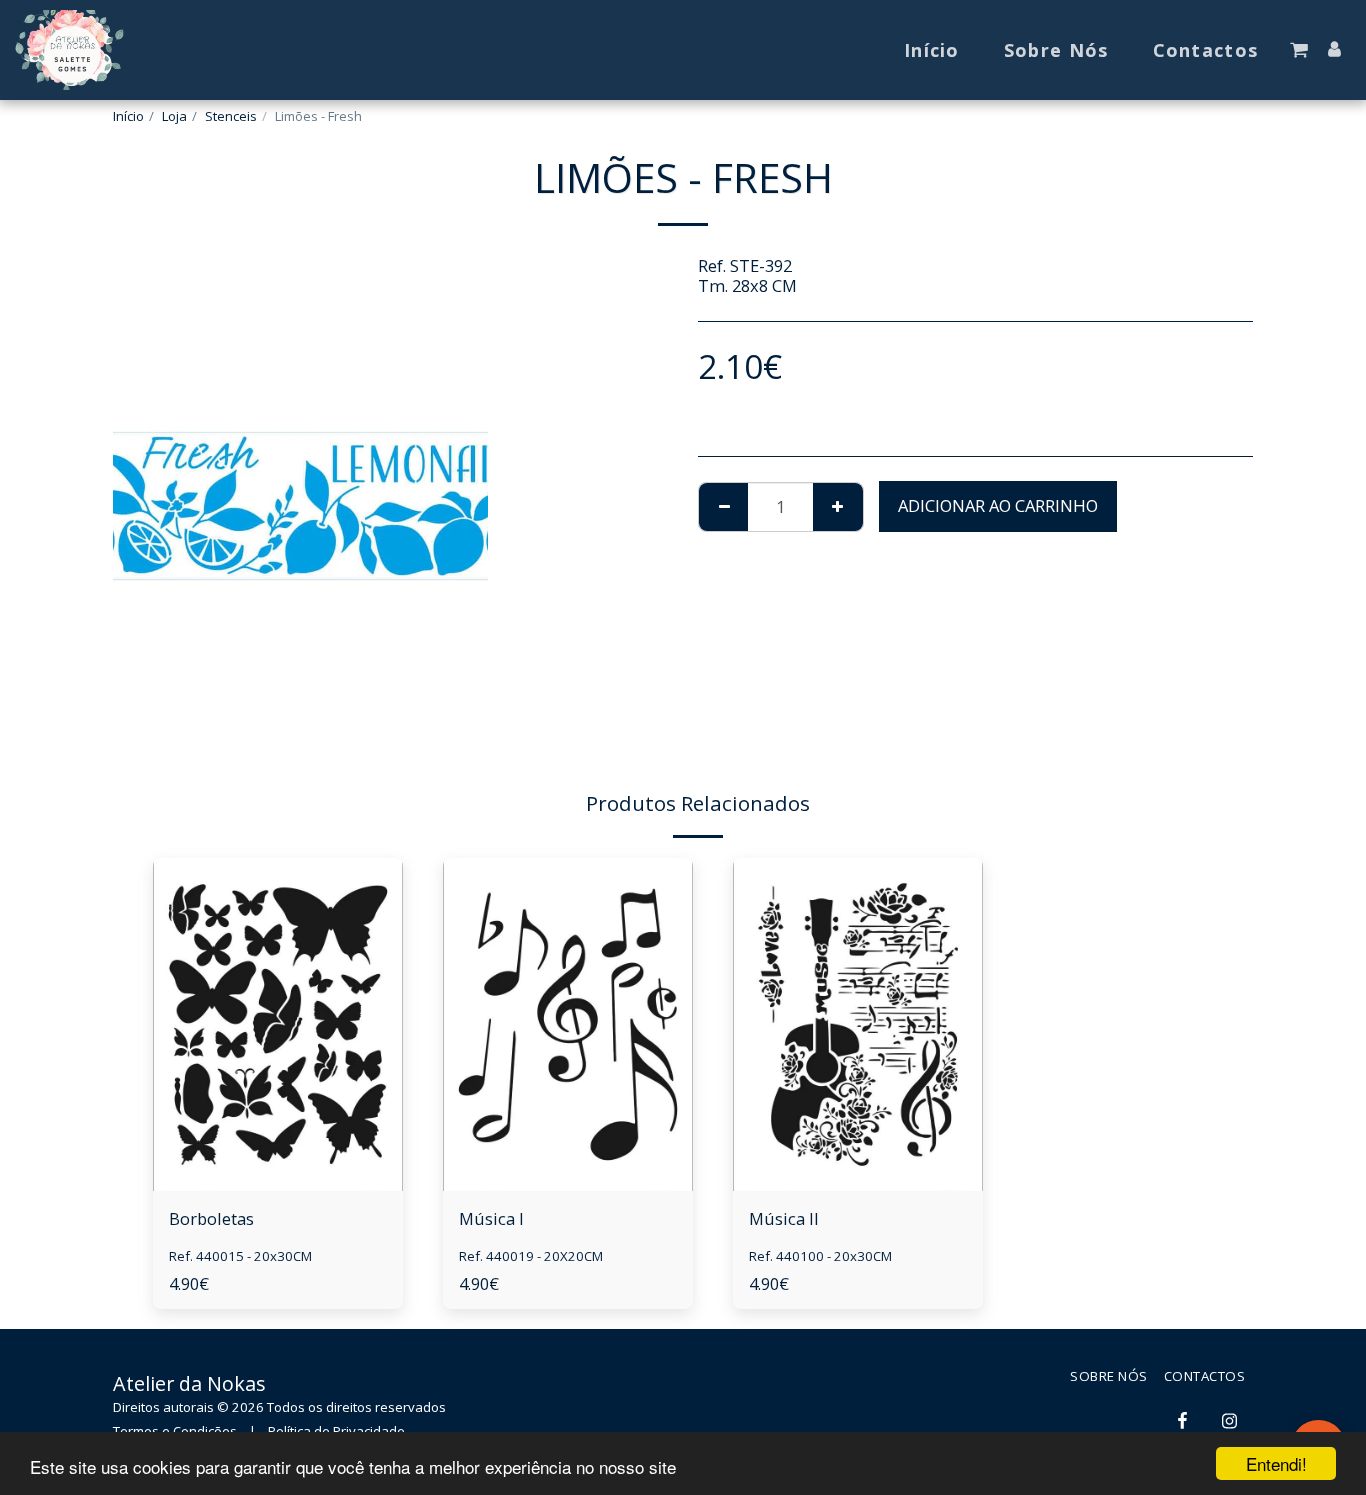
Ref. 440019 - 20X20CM (531, 1256)
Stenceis (231, 116)
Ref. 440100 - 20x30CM (820, 1256)
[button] (1299, 50)
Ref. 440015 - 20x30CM (240, 1256)
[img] (278, 1024)
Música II (784, 1218)
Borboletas (211, 1218)
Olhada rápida (278, 1141)
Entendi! (1276, 1463)
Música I (491, 1218)
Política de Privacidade (336, 1431)
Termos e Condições (175, 1431)
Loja (174, 116)
